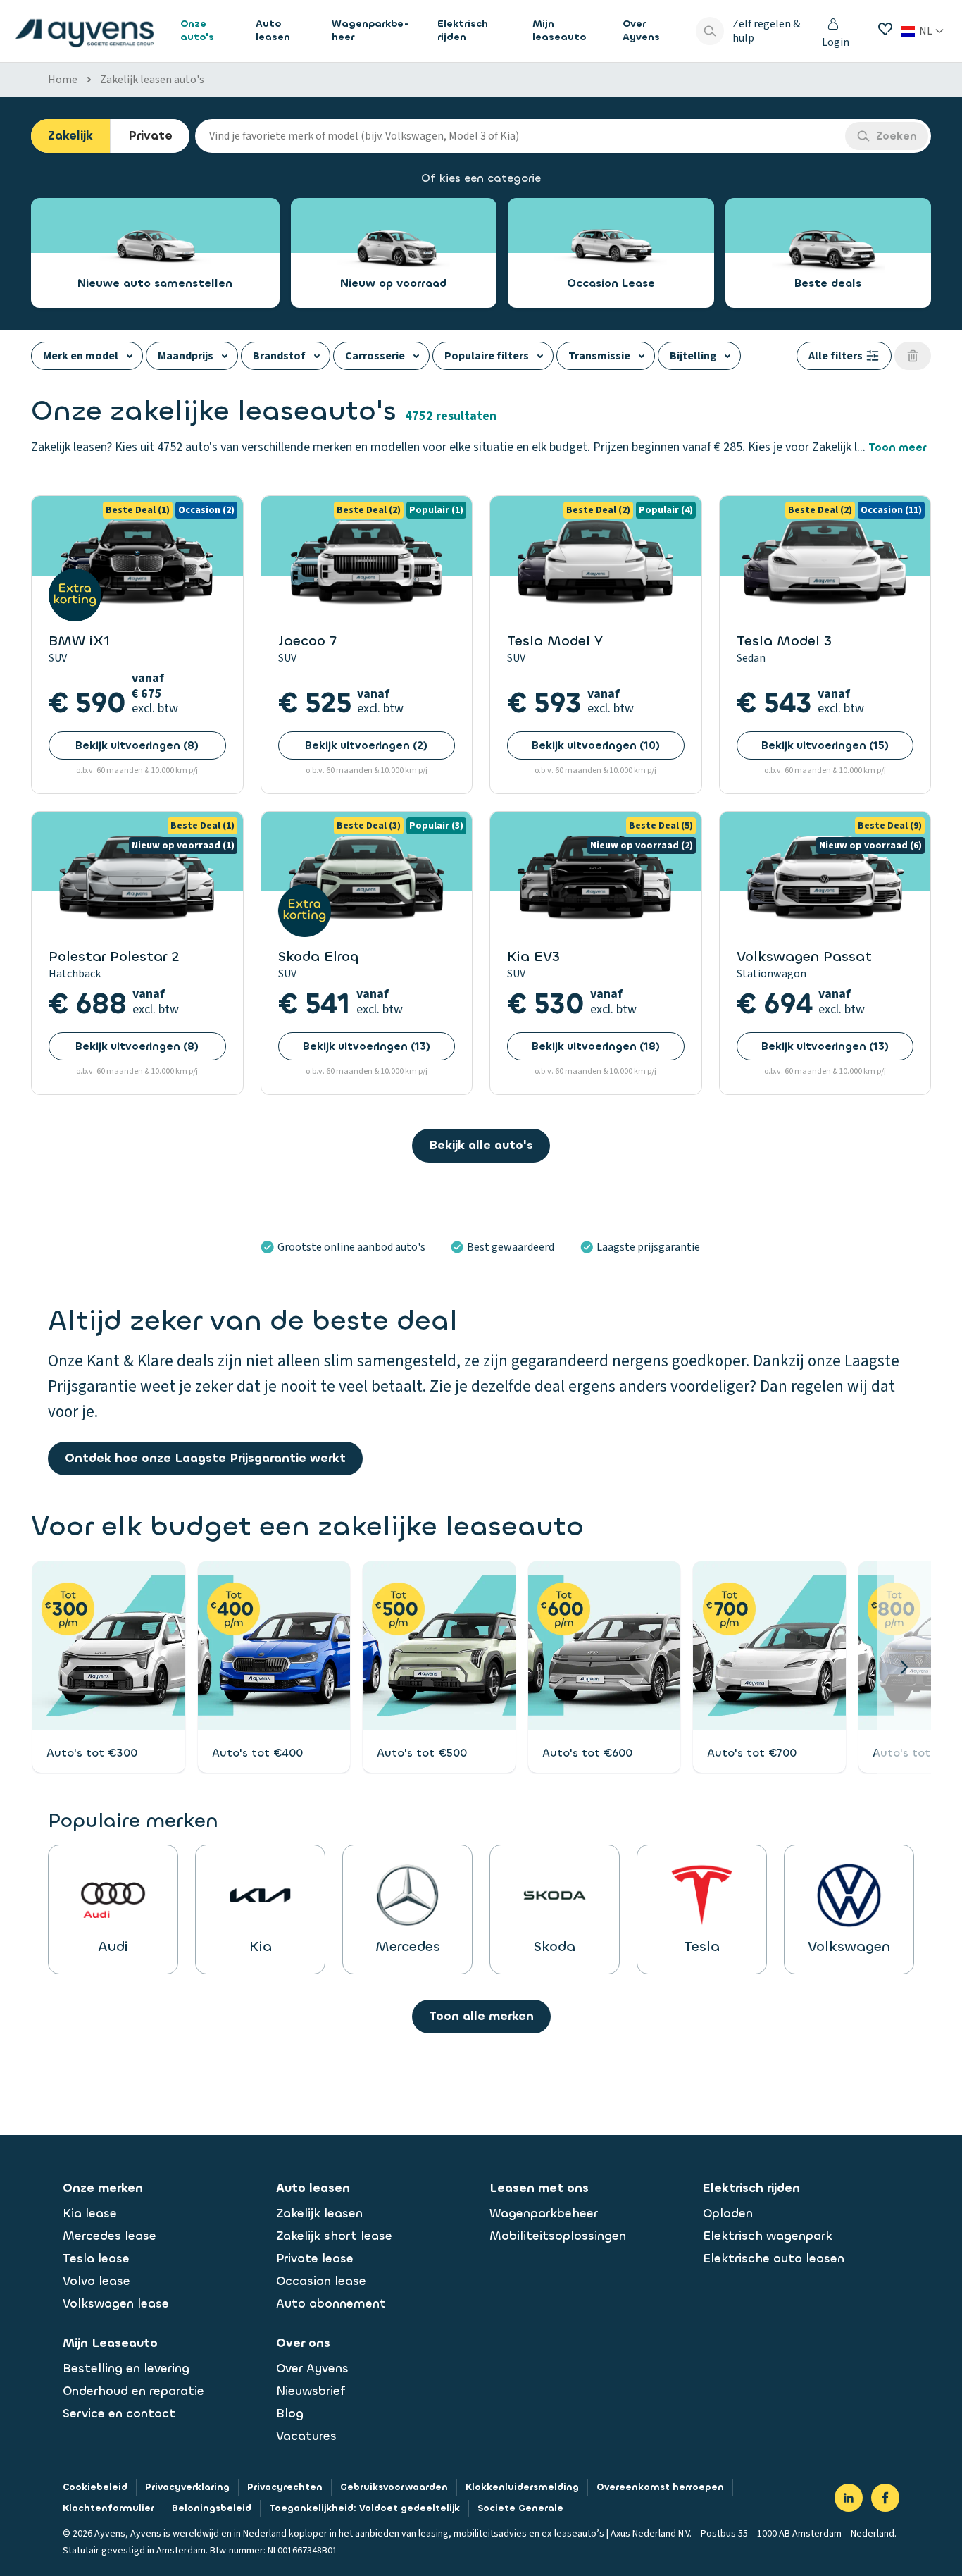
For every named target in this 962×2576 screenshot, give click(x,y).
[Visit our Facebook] (885, 2498)
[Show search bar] (710, 31)
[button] (904, 1667)
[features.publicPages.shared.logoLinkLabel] (85, 31)
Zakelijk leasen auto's (152, 80)
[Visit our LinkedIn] (849, 2498)
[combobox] (520, 136)
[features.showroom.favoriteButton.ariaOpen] (885, 29)
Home (63, 80)
